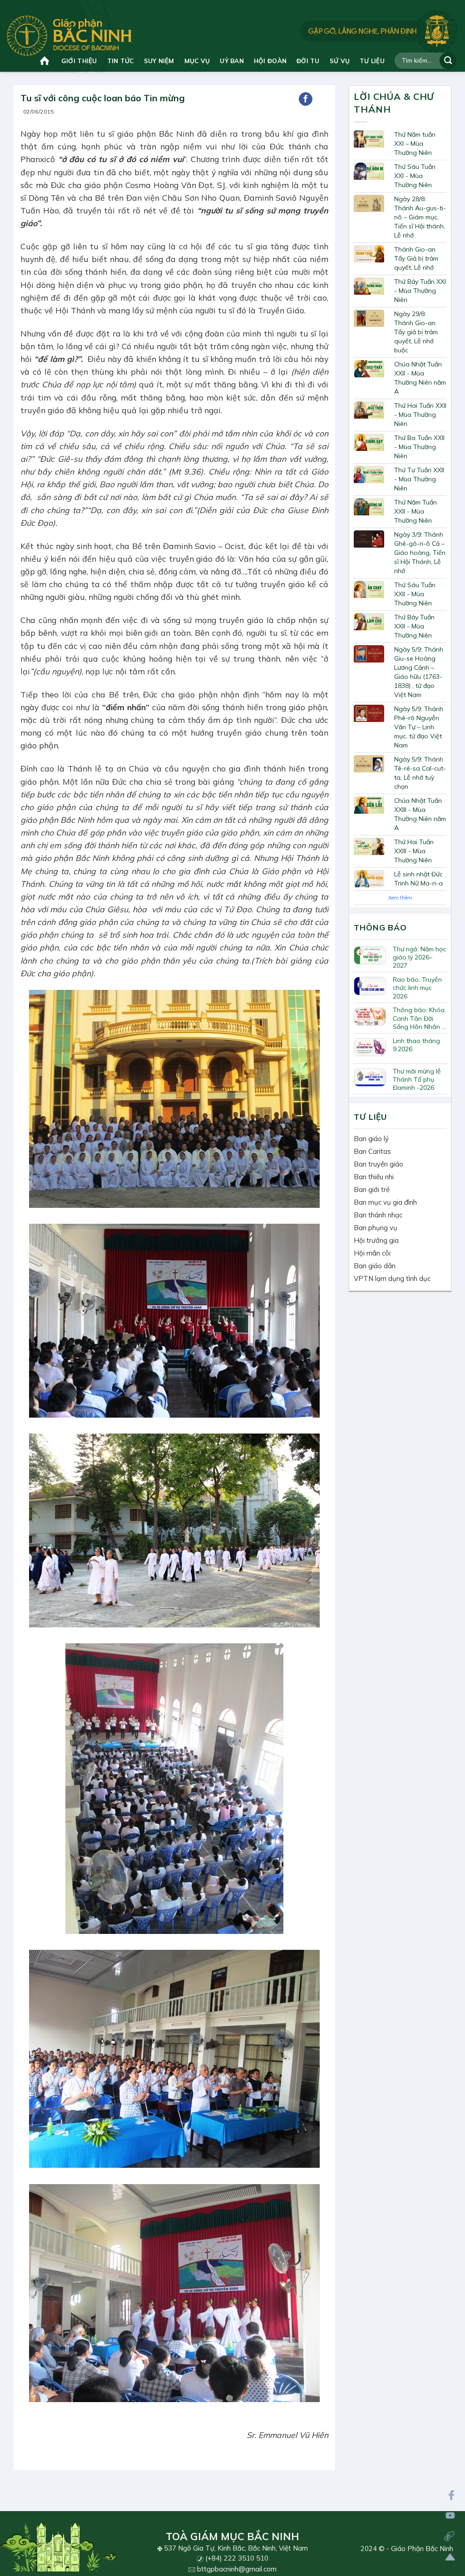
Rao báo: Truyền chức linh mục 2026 (417, 988)
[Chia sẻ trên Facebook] (306, 99)
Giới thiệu (79, 61)
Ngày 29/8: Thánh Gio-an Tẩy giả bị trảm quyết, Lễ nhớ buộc (416, 332)
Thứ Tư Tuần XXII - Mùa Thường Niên (419, 479)
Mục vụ (197, 61)
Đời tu (308, 61)
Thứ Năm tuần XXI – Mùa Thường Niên (415, 143)
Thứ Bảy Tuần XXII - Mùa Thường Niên (414, 626)
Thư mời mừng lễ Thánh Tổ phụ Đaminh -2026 (417, 1079)
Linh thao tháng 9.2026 (416, 1045)
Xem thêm (400, 898)
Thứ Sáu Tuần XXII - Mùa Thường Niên (415, 594)
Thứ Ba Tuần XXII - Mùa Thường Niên (419, 447)
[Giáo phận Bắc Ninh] (69, 36)
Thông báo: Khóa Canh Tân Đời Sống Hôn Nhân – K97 (419, 1018)
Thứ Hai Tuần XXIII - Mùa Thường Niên (414, 851)
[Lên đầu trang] (450, 2557)
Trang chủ (46, 61)
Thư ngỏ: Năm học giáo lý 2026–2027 (419, 957)
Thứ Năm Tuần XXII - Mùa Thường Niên (416, 511)
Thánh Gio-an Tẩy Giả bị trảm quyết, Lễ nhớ (416, 258)
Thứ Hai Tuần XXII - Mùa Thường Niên (420, 415)
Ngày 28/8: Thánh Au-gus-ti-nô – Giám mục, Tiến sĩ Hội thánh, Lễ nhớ (420, 217)
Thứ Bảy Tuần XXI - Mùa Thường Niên (420, 291)
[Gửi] (448, 61)
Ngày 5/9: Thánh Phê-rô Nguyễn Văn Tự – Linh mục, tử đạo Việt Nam (419, 727)
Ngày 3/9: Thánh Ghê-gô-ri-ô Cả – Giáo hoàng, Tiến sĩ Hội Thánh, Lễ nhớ (420, 553)
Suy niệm (159, 61)
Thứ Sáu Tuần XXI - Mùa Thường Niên (415, 176)
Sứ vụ (340, 61)
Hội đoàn (270, 61)
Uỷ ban (232, 61)
